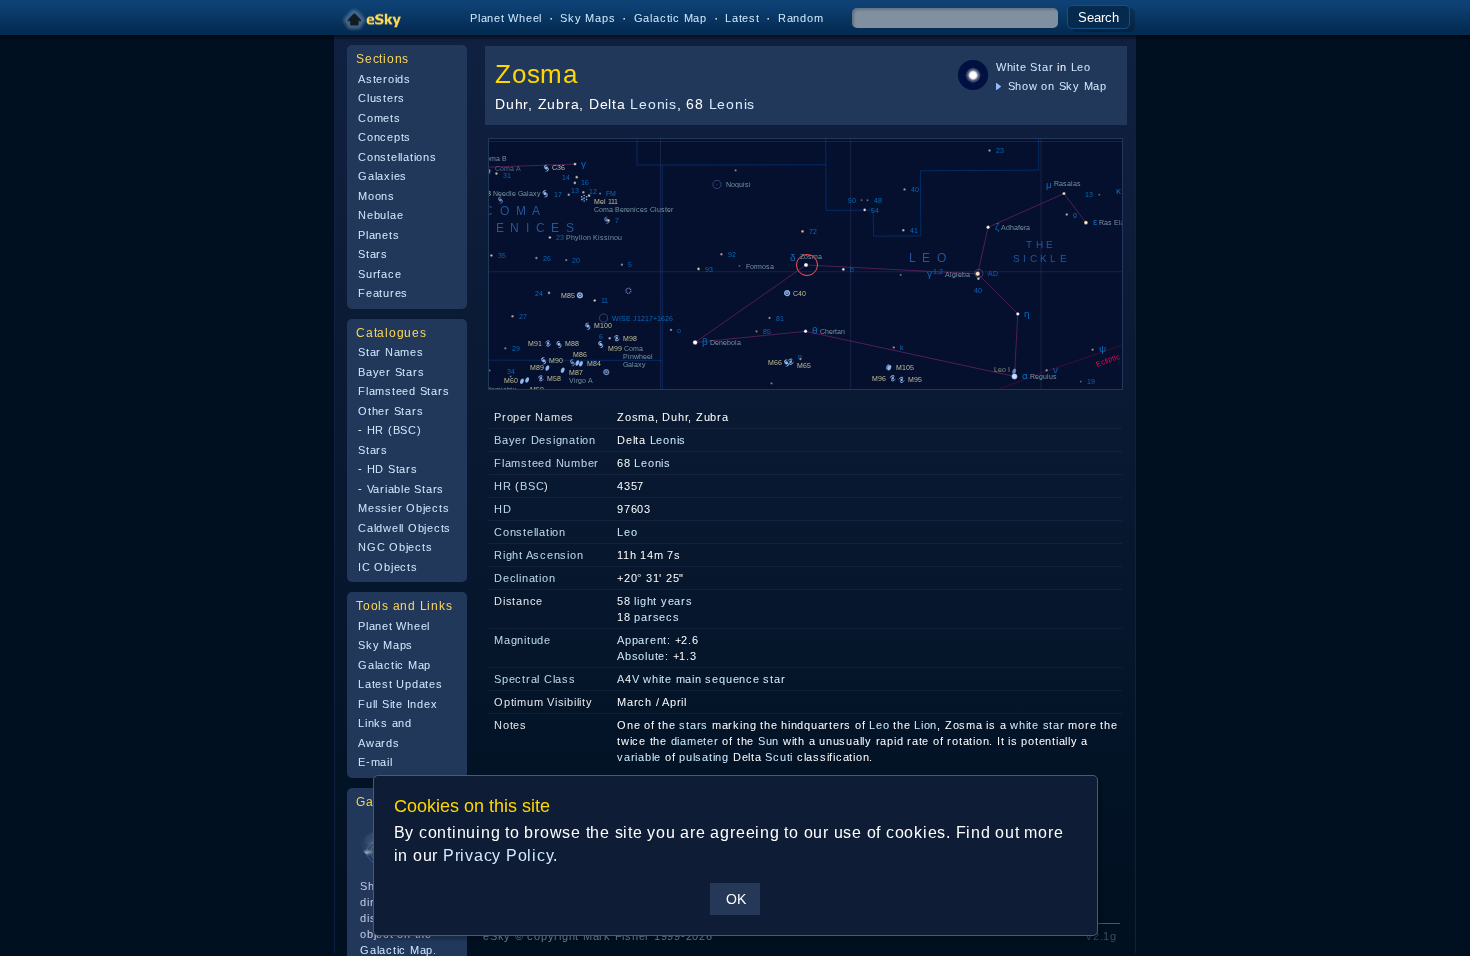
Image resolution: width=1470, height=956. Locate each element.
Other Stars (390, 411)
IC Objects (388, 567)
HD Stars (392, 469)
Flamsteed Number (546, 463)
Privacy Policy (498, 855)
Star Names (391, 352)
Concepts (384, 137)
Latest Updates (400, 684)
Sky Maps (587, 18)
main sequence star (731, 679)
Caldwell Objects (404, 528)
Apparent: (644, 640)
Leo (1081, 67)
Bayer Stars (391, 372)
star (1054, 725)
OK (736, 899)
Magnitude (522, 640)
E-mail (375, 762)
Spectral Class (535, 679)
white (657, 679)
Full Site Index (397, 704)
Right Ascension (538, 555)
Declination (524, 578)
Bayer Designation (545, 440)
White (1011, 67)
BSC (532, 486)
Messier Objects (403, 508)
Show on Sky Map (1055, 86)
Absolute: (643, 656)
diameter (695, 741)
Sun (768, 741)
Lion (925, 725)
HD (503, 509)
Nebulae (380, 215)
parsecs (656, 617)
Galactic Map (670, 18)
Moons (376, 196)
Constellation (530, 532)
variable (639, 757)
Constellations (397, 157)
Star (1041, 67)
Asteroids (384, 79)
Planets (378, 235)
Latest (742, 18)
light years (663, 601)
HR (503, 486)
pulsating (704, 757)
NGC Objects (395, 547)
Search (1098, 17)
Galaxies (382, 176)
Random (801, 18)
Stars (373, 254)
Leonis (653, 104)
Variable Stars (406, 489)
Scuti (779, 757)
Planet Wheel (506, 18)
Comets (379, 118)
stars (693, 725)
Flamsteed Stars (403, 391)
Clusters (381, 98)
